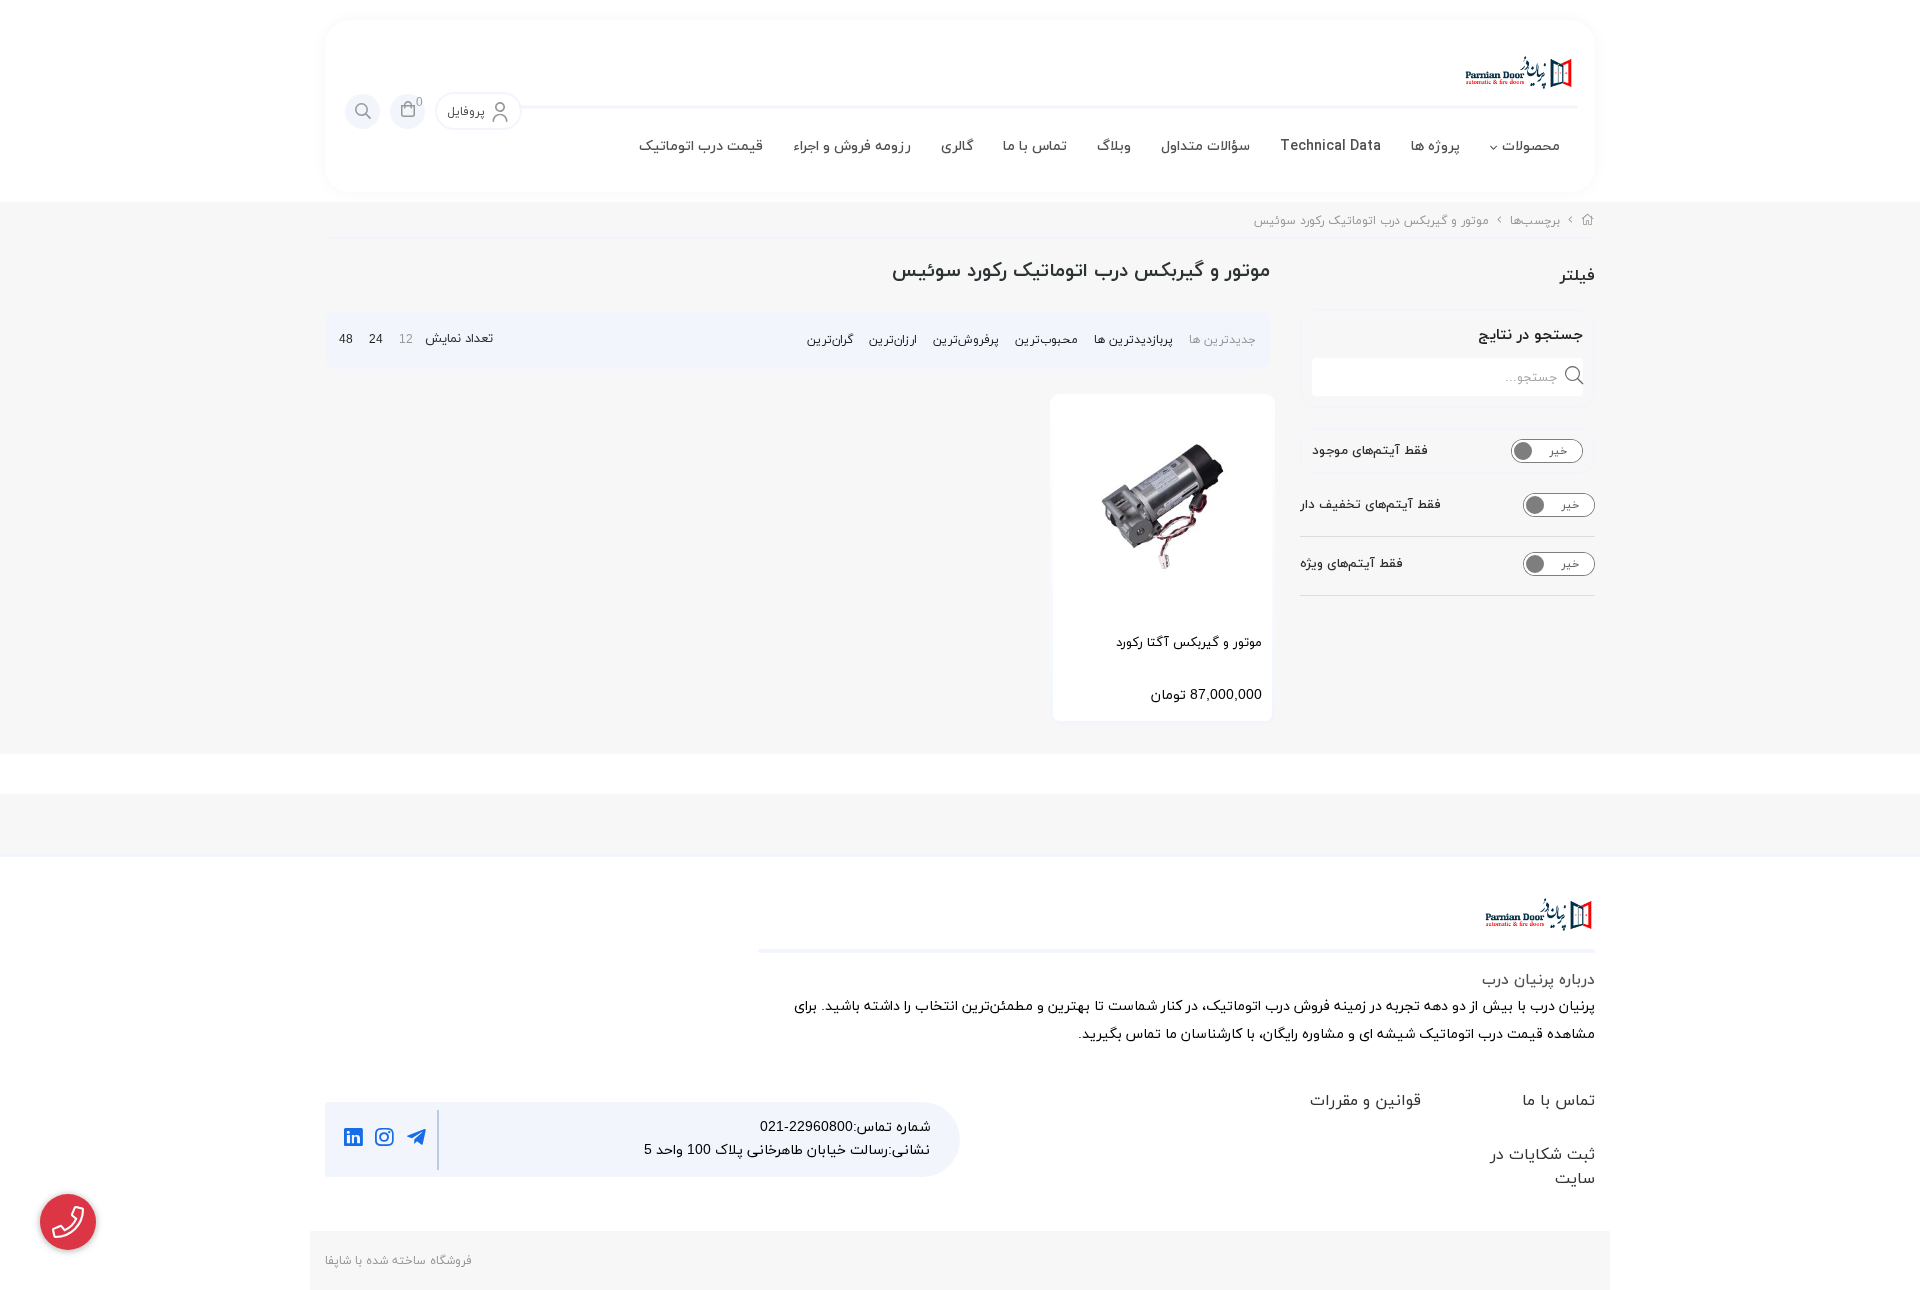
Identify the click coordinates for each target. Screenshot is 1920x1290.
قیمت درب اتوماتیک (701, 146)
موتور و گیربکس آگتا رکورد (1189, 643)
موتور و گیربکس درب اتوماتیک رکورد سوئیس (1371, 221)
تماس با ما (1035, 146)
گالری (957, 146)
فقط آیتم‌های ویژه (1351, 564)
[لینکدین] (353, 1140)
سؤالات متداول (1205, 146)
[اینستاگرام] (385, 1140)
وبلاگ (1114, 146)
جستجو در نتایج (1530, 335)
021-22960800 (806, 1127)
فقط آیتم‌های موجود (1370, 451)
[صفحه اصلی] (1588, 221)
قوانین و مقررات (1365, 1101)
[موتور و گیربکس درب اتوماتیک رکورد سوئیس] (1176, 925)
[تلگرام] (416, 1140)
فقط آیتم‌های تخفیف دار (1370, 505)
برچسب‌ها (1535, 221)
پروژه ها (1435, 146)
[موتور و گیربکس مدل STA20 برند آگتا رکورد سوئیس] (1162, 506)
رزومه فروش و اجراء (852, 146)
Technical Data (1330, 146)
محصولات (1531, 146)
